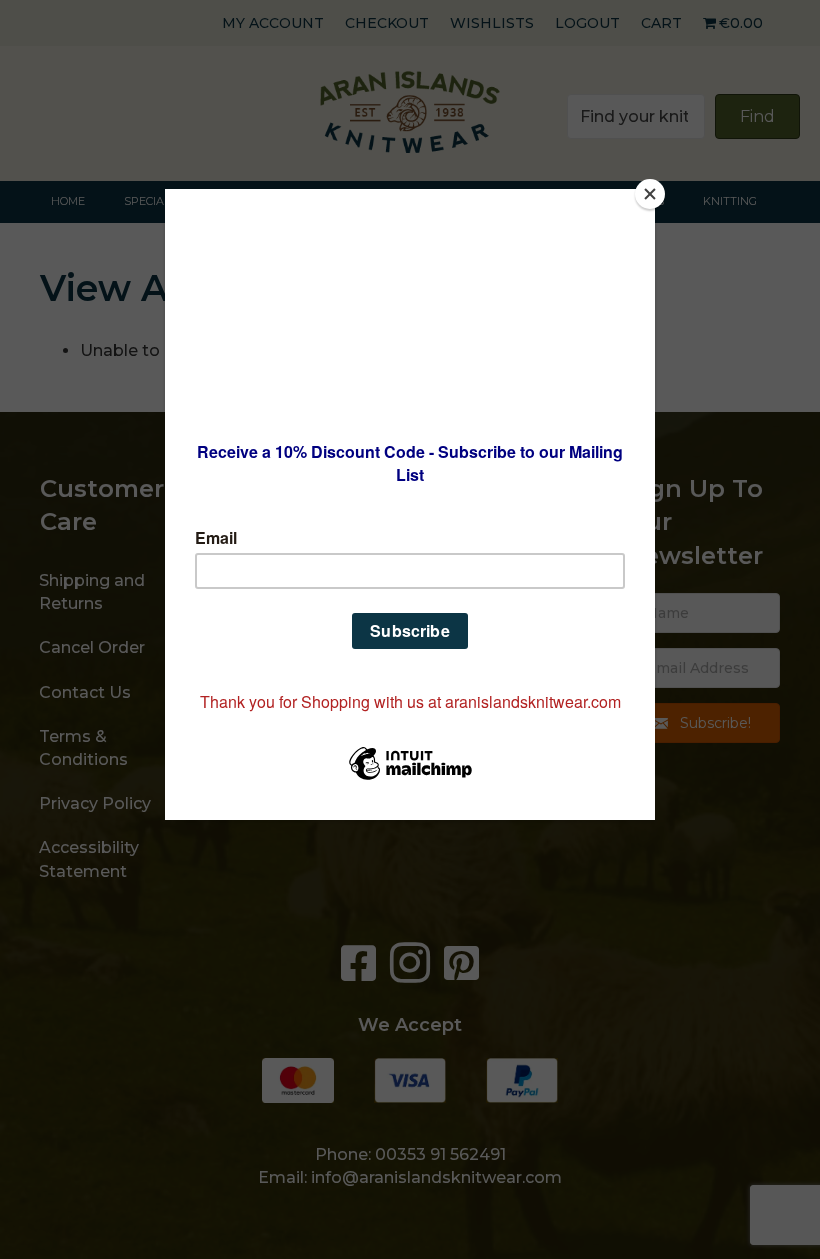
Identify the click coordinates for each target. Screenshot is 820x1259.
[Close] (650, 194)
